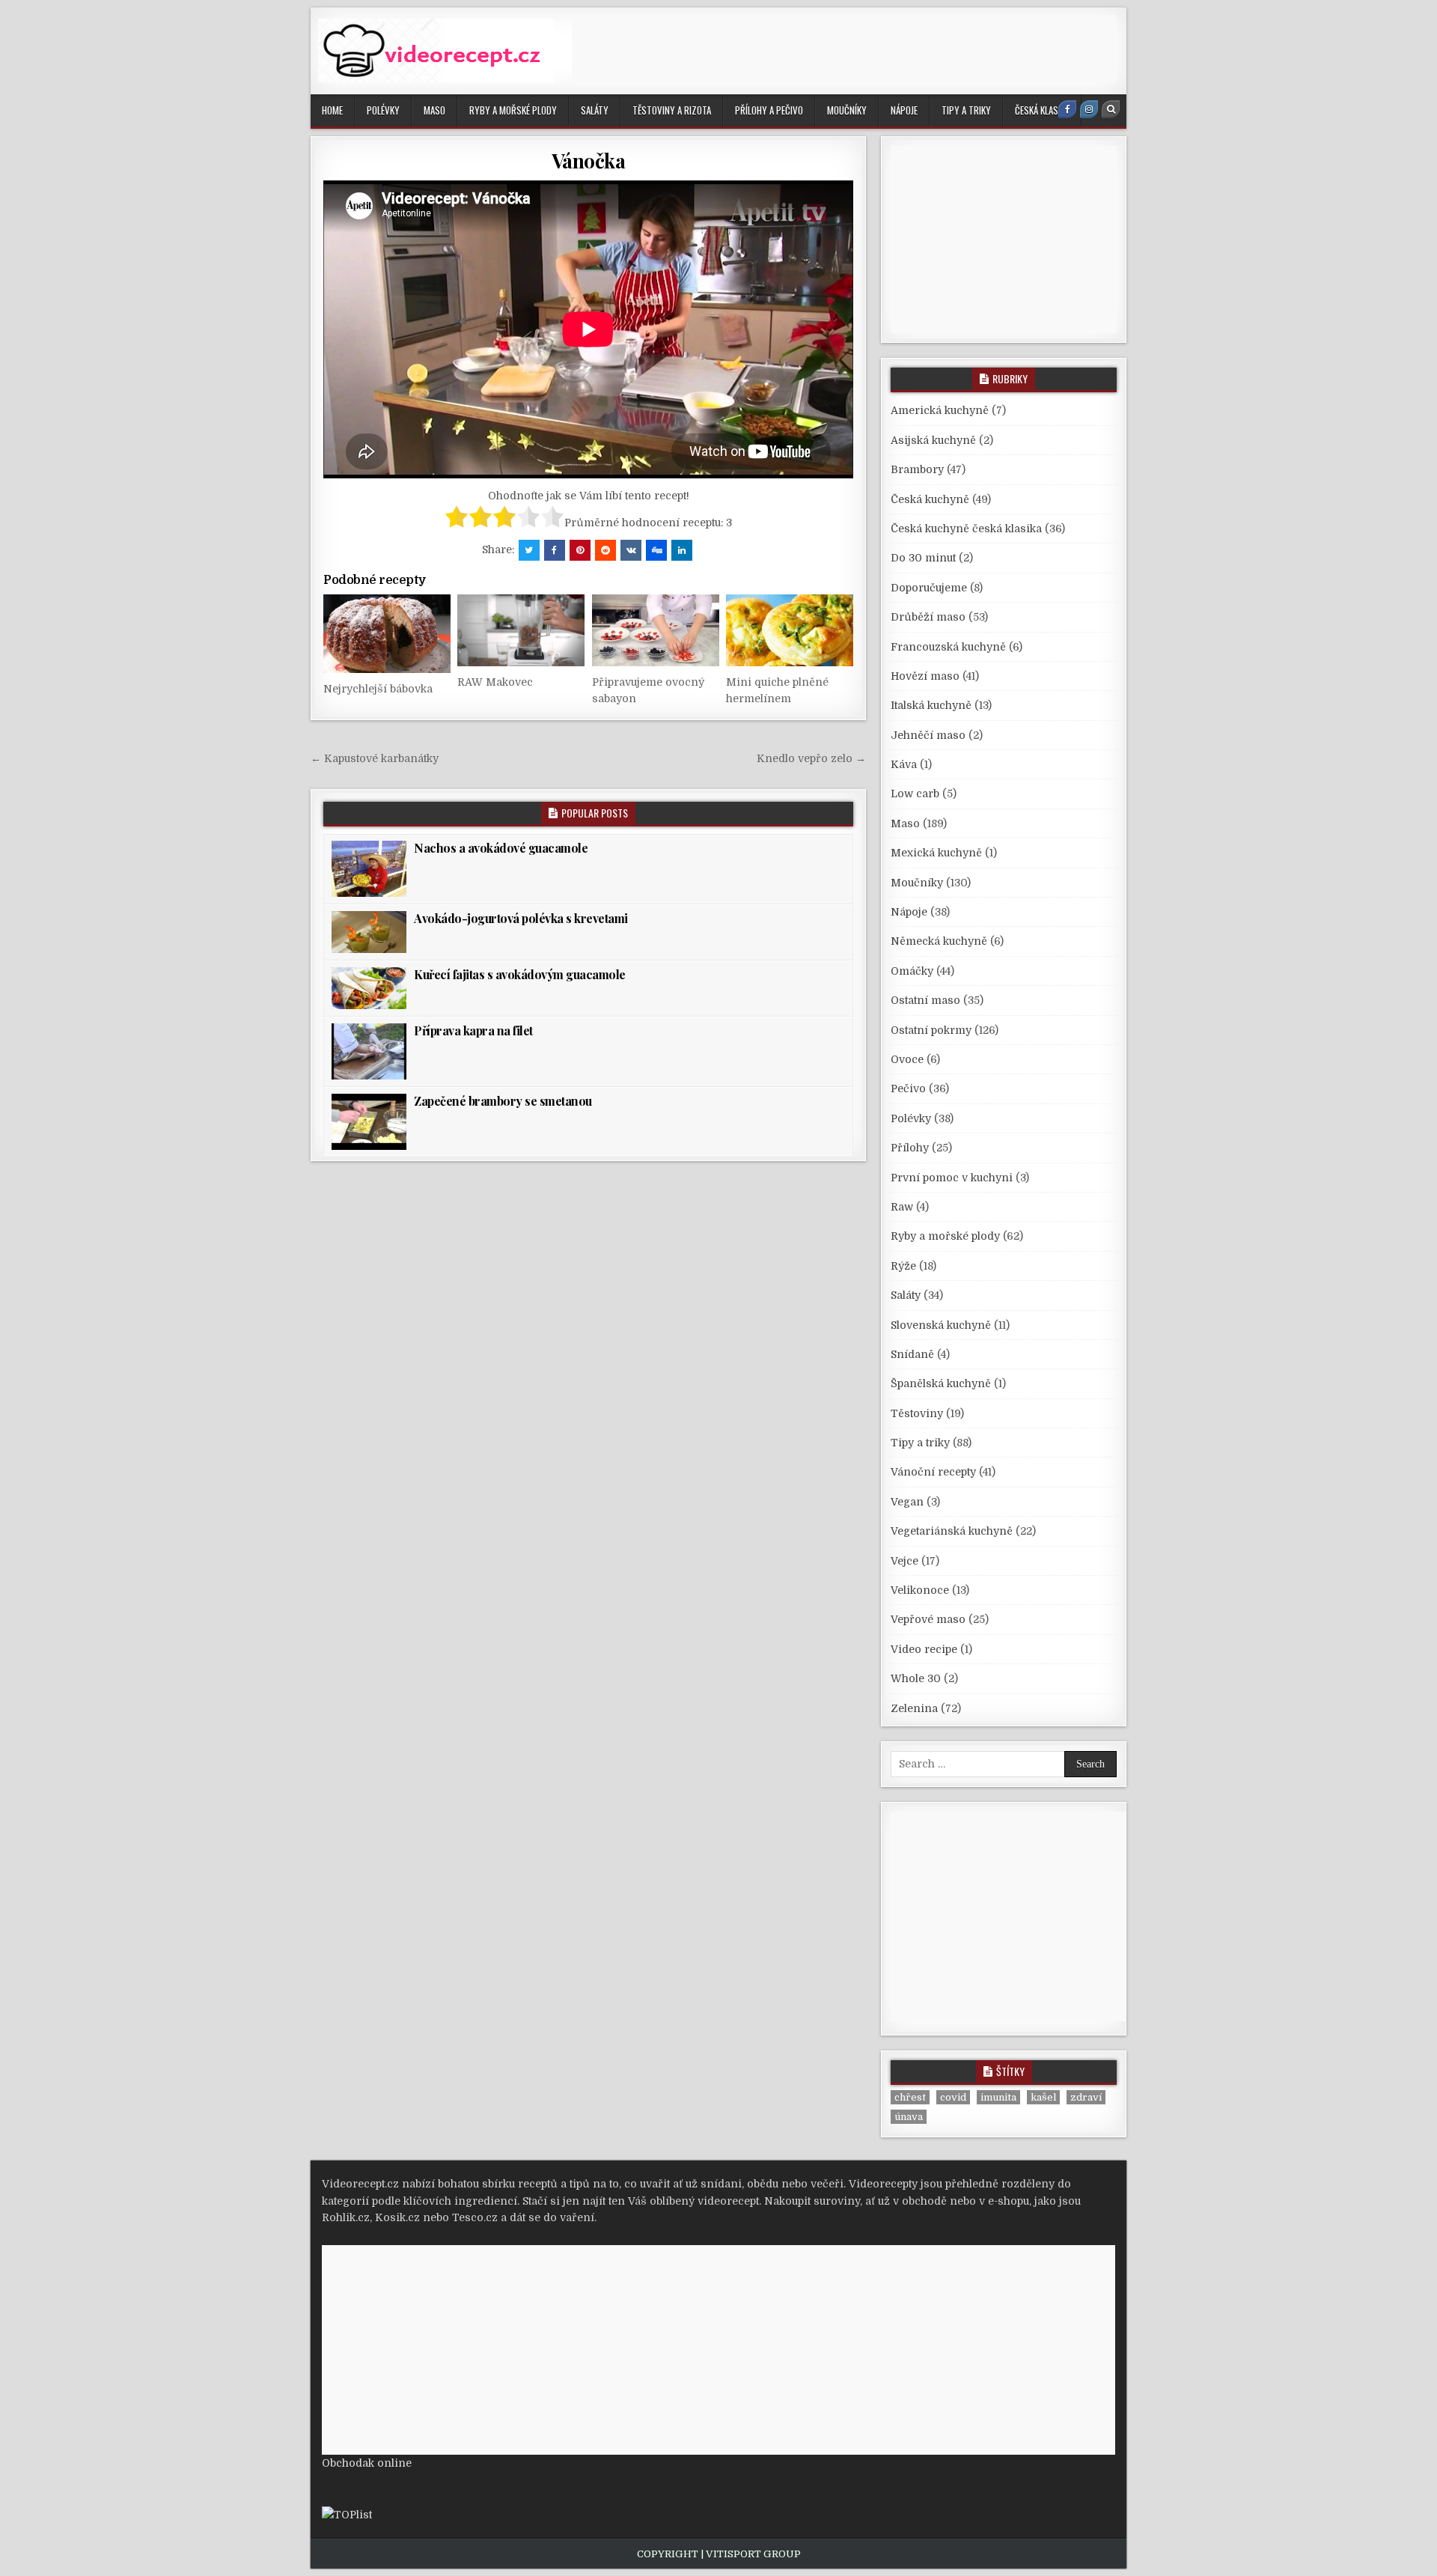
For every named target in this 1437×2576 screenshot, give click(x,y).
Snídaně (912, 1354)
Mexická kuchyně (936, 853)
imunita (998, 2097)
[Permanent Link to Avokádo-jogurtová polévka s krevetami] (369, 932)
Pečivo (908, 1088)
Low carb (915, 794)
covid (953, 2097)
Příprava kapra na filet (473, 1030)
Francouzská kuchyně (948, 647)
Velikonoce (920, 1590)
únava (909, 2117)
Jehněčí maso (928, 735)
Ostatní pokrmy (931, 1030)
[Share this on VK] (631, 550)
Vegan (907, 1502)
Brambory (917, 469)
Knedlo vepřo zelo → (811, 758)
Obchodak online (367, 2463)
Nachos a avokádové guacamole (501, 848)
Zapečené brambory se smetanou (503, 1101)
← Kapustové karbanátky (375, 758)
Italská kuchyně (931, 705)
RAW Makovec (495, 682)
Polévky (383, 110)
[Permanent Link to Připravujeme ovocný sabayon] (656, 630)
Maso (434, 110)
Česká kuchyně (930, 499)
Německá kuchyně (939, 941)
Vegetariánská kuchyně (952, 1531)
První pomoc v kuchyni (952, 1178)
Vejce (904, 1561)
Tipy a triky (966, 110)
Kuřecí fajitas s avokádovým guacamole (520, 974)
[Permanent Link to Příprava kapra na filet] (369, 1051)
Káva (904, 764)
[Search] (1111, 109)
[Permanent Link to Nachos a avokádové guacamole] (369, 869)
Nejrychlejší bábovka (378, 689)
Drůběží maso (928, 617)
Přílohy (910, 1148)
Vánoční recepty (933, 1472)
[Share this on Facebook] (555, 550)
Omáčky (912, 971)
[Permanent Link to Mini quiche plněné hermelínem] (790, 630)
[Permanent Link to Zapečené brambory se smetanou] (369, 1122)
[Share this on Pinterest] (580, 550)
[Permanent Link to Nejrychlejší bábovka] (387, 634)
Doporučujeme (929, 588)
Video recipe (924, 1649)
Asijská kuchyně (933, 440)
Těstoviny (917, 1413)
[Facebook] (1067, 109)
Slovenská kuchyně (941, 1325)
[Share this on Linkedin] (682, 550)
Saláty (595, 110)
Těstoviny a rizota (672, 110)
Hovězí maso (925, 676)
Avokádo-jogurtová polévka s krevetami (521, 918)
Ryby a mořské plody (513, 110)
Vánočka (589, 161)
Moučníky (847, 110)
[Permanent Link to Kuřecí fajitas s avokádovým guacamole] (369, 988)
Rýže (903, 1266)
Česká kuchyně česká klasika (966, 529)
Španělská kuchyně (941, 1383)
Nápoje (904, 110)
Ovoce (907, 1059)
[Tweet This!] (529, 550)
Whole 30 (916, 1678)
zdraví (1086, 2097)
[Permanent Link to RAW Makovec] (521, 630)
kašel (1043, 2097)
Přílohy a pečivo (769, 110)
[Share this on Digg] (656, 550)
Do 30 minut (923, 558)
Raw (902, 1207)
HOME (332, 110)
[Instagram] (1089, 109)
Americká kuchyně (940, 410)
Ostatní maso (925, 1000)
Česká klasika (1042, 110)
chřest (910, 2097)
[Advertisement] (844, 49)
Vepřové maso (928, 1619)
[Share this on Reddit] (605, 550)
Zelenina (914, 1708)
